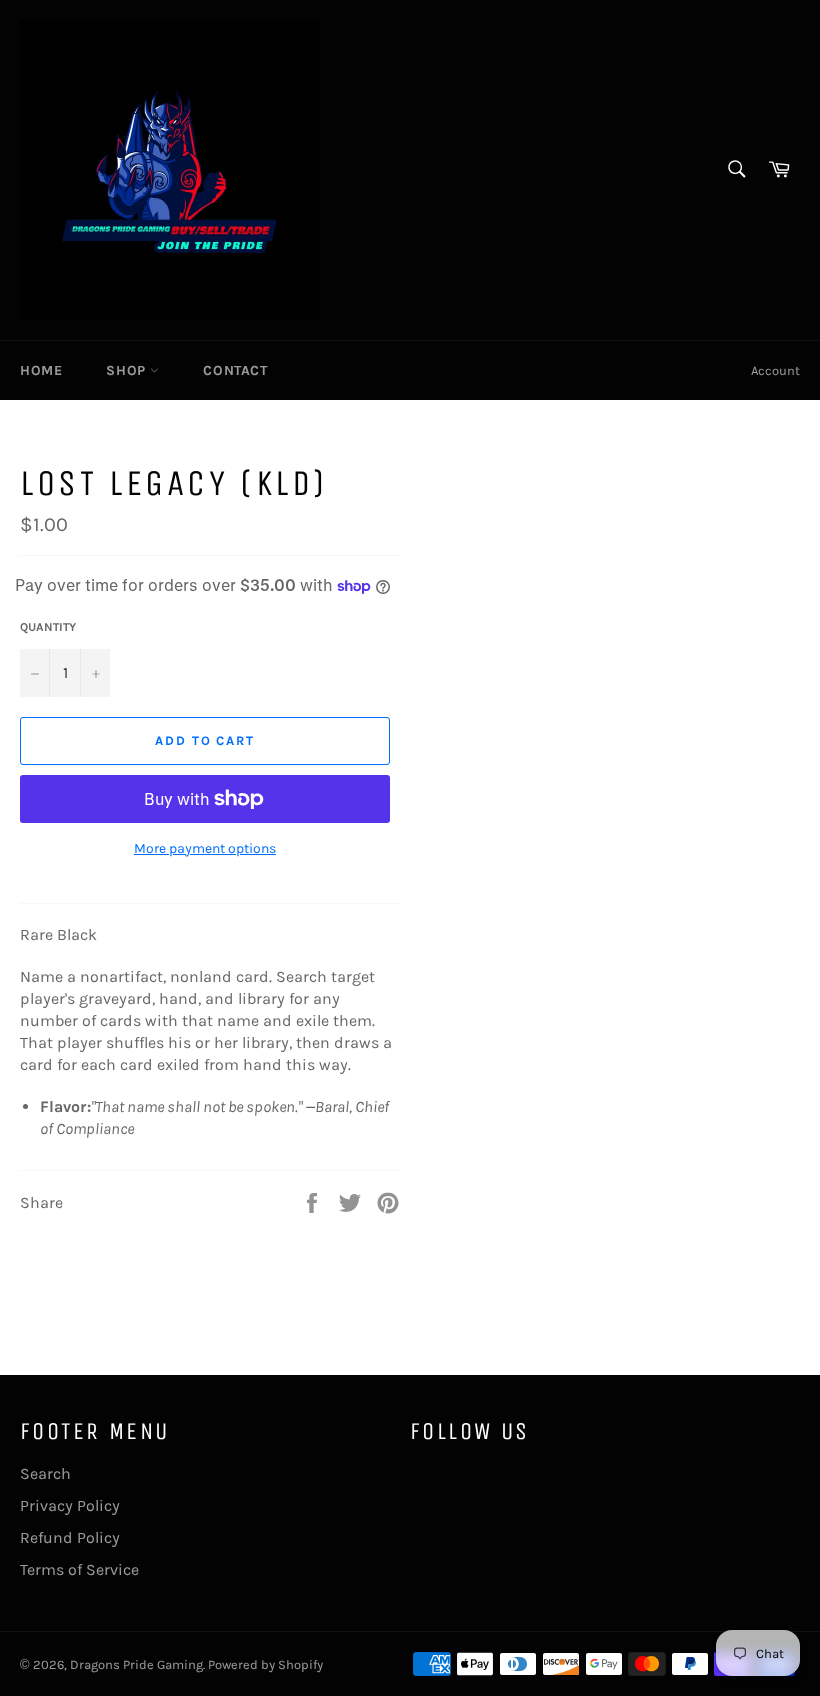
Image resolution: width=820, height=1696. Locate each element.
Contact (235, 370)
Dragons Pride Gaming (136, 1664)
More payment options (205, 848)
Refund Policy (70, 1537)
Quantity (48, 627)
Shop (128, 370)
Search (45, 1473)
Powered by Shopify (265, 1664)
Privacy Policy (70, 1505)
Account (775, 370)
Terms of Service (79, 1569)
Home (41, 370)
